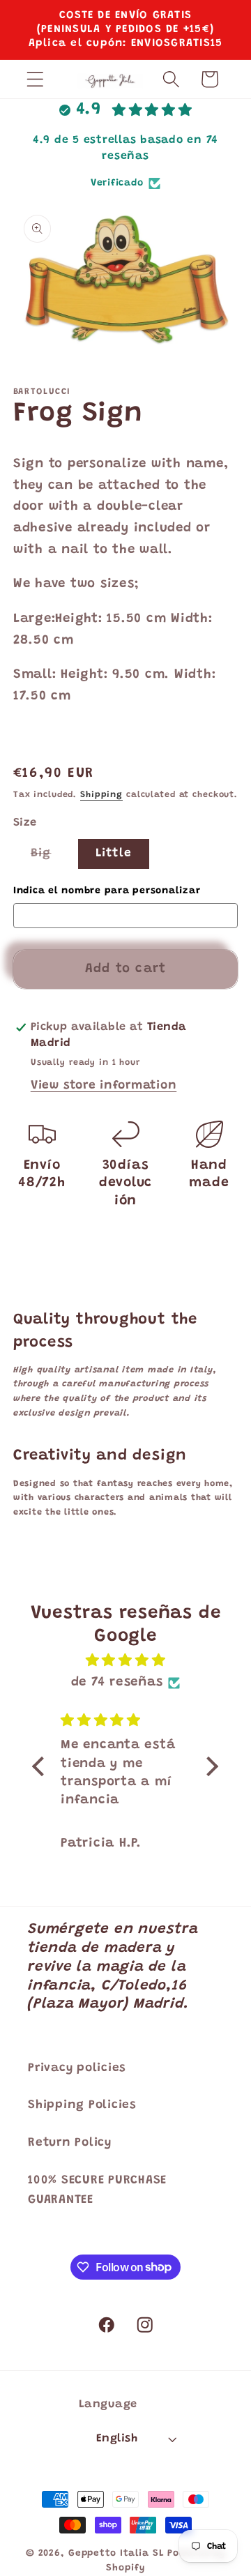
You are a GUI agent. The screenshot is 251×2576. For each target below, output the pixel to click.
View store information (104, 1086)
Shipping (101, 795)
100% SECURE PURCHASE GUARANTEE (97, 2191)
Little (114, 854)
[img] (125, 1661)
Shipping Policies (82, 2105)
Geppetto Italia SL (116, 2554)
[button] (35, 79)
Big (50, 858)
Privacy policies (77, 2068)
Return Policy (70, 2143)
